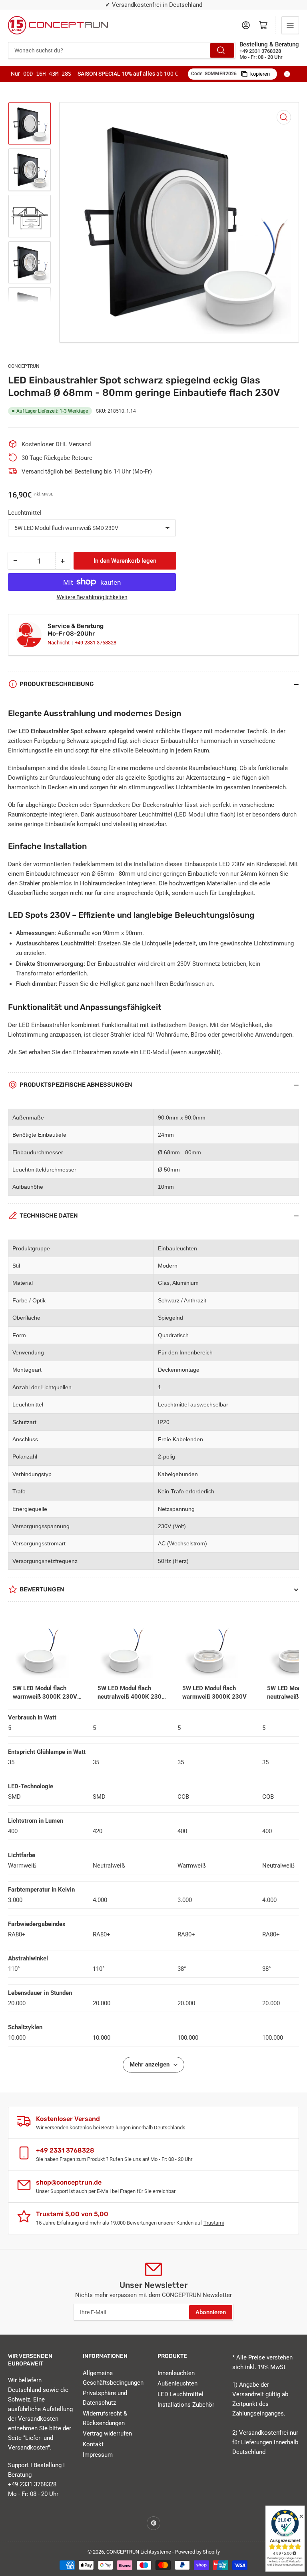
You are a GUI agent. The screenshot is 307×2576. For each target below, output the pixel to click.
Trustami (214, 2223)
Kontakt (93, 2444)
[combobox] (122, 50)
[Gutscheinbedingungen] (287, 74)
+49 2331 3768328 (96, 643)
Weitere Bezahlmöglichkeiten (92, 597)
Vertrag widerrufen (107, 2434)
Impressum (98, 2455)
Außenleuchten (177, 2383)
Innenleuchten (176, 2373)
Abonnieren (211, 2312)
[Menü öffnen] (290, 25)
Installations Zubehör (186, 2405)
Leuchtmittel (25, 513)
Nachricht (59, 643)
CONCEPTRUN (24, 366)
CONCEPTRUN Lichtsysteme (139, 2552)
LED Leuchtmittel (180, 2394)
